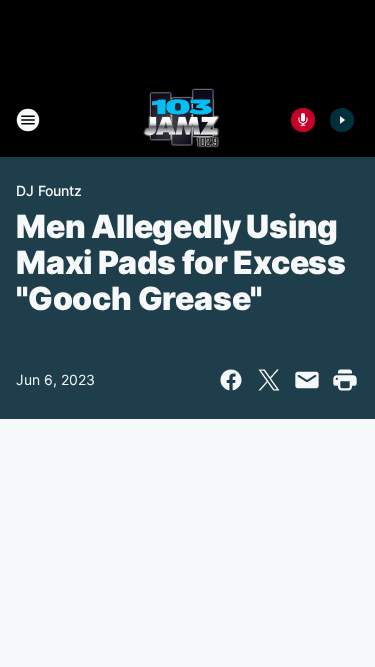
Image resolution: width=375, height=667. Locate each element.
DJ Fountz (49, 190)
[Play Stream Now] (342, 120)
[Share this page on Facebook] (231, 380)
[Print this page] (345, 380)
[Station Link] (181, 120)
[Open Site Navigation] (28, 120)
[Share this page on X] (269, 380)
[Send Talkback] (303, 120)
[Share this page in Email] (307, 380)
